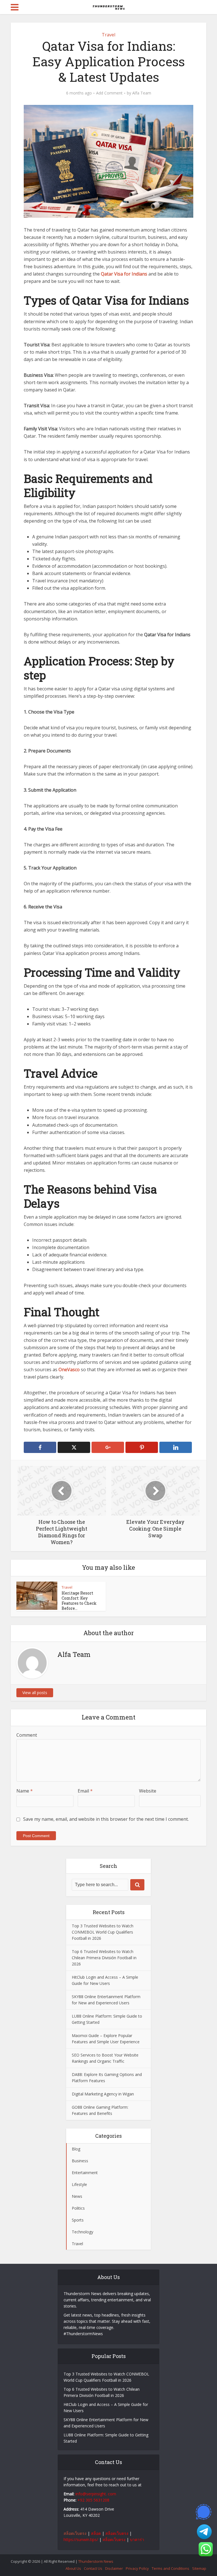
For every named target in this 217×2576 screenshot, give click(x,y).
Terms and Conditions (171, 2568)
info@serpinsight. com (96, 2494)
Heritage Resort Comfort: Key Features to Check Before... (79, 1601)
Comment (27, 1735)
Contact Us (93, 2568)
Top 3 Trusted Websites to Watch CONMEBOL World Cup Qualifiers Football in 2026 (103, 1932)
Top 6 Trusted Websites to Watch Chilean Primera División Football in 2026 (104, 1958)
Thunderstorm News (96, 2561)
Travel (108, 35)
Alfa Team (142, 93)
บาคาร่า (137, 2539)
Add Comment (109, 93)
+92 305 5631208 (93, 2500)
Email (85, 1791)
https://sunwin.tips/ (81, 2539)
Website (148, 1791)
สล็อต (96, 2533)
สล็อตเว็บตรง (75, 2533)
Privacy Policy (137, 2568)
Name (25, 1791)
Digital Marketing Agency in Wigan (103, 2094)
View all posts (35, 1693)
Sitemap (199, 2568)
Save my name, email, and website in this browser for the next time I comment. (106, 1819)
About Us (73, 2568)
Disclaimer (114, 2568)
